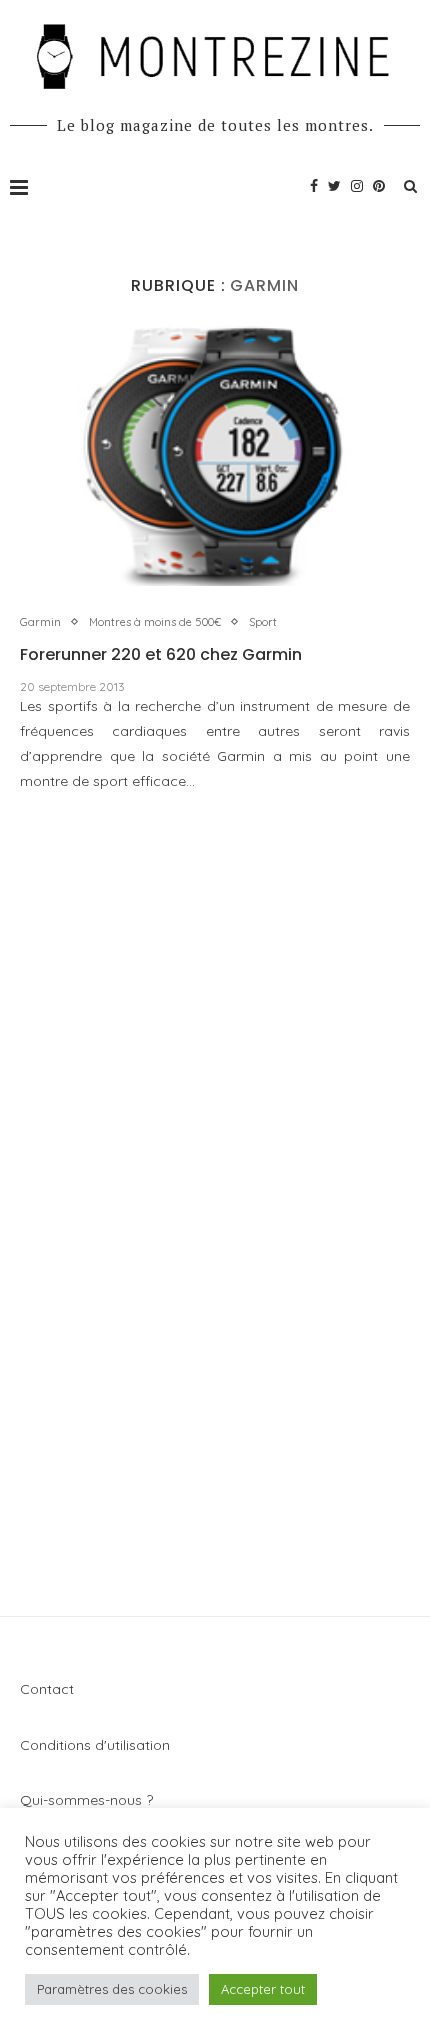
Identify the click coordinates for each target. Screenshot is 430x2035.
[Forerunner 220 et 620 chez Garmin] (215, 456)
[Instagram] (357, 186)
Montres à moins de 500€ (155, 622)
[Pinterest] (379, 186)
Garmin (40, 622)
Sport (263, 622)
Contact (47, 1689)
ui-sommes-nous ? (92, 1800)
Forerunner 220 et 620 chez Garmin (161, 654)
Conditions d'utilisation (95, 1745)
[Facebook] (314, 186)
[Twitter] (334, 186)
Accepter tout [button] (263, 1989)
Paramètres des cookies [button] (112, 1989)
